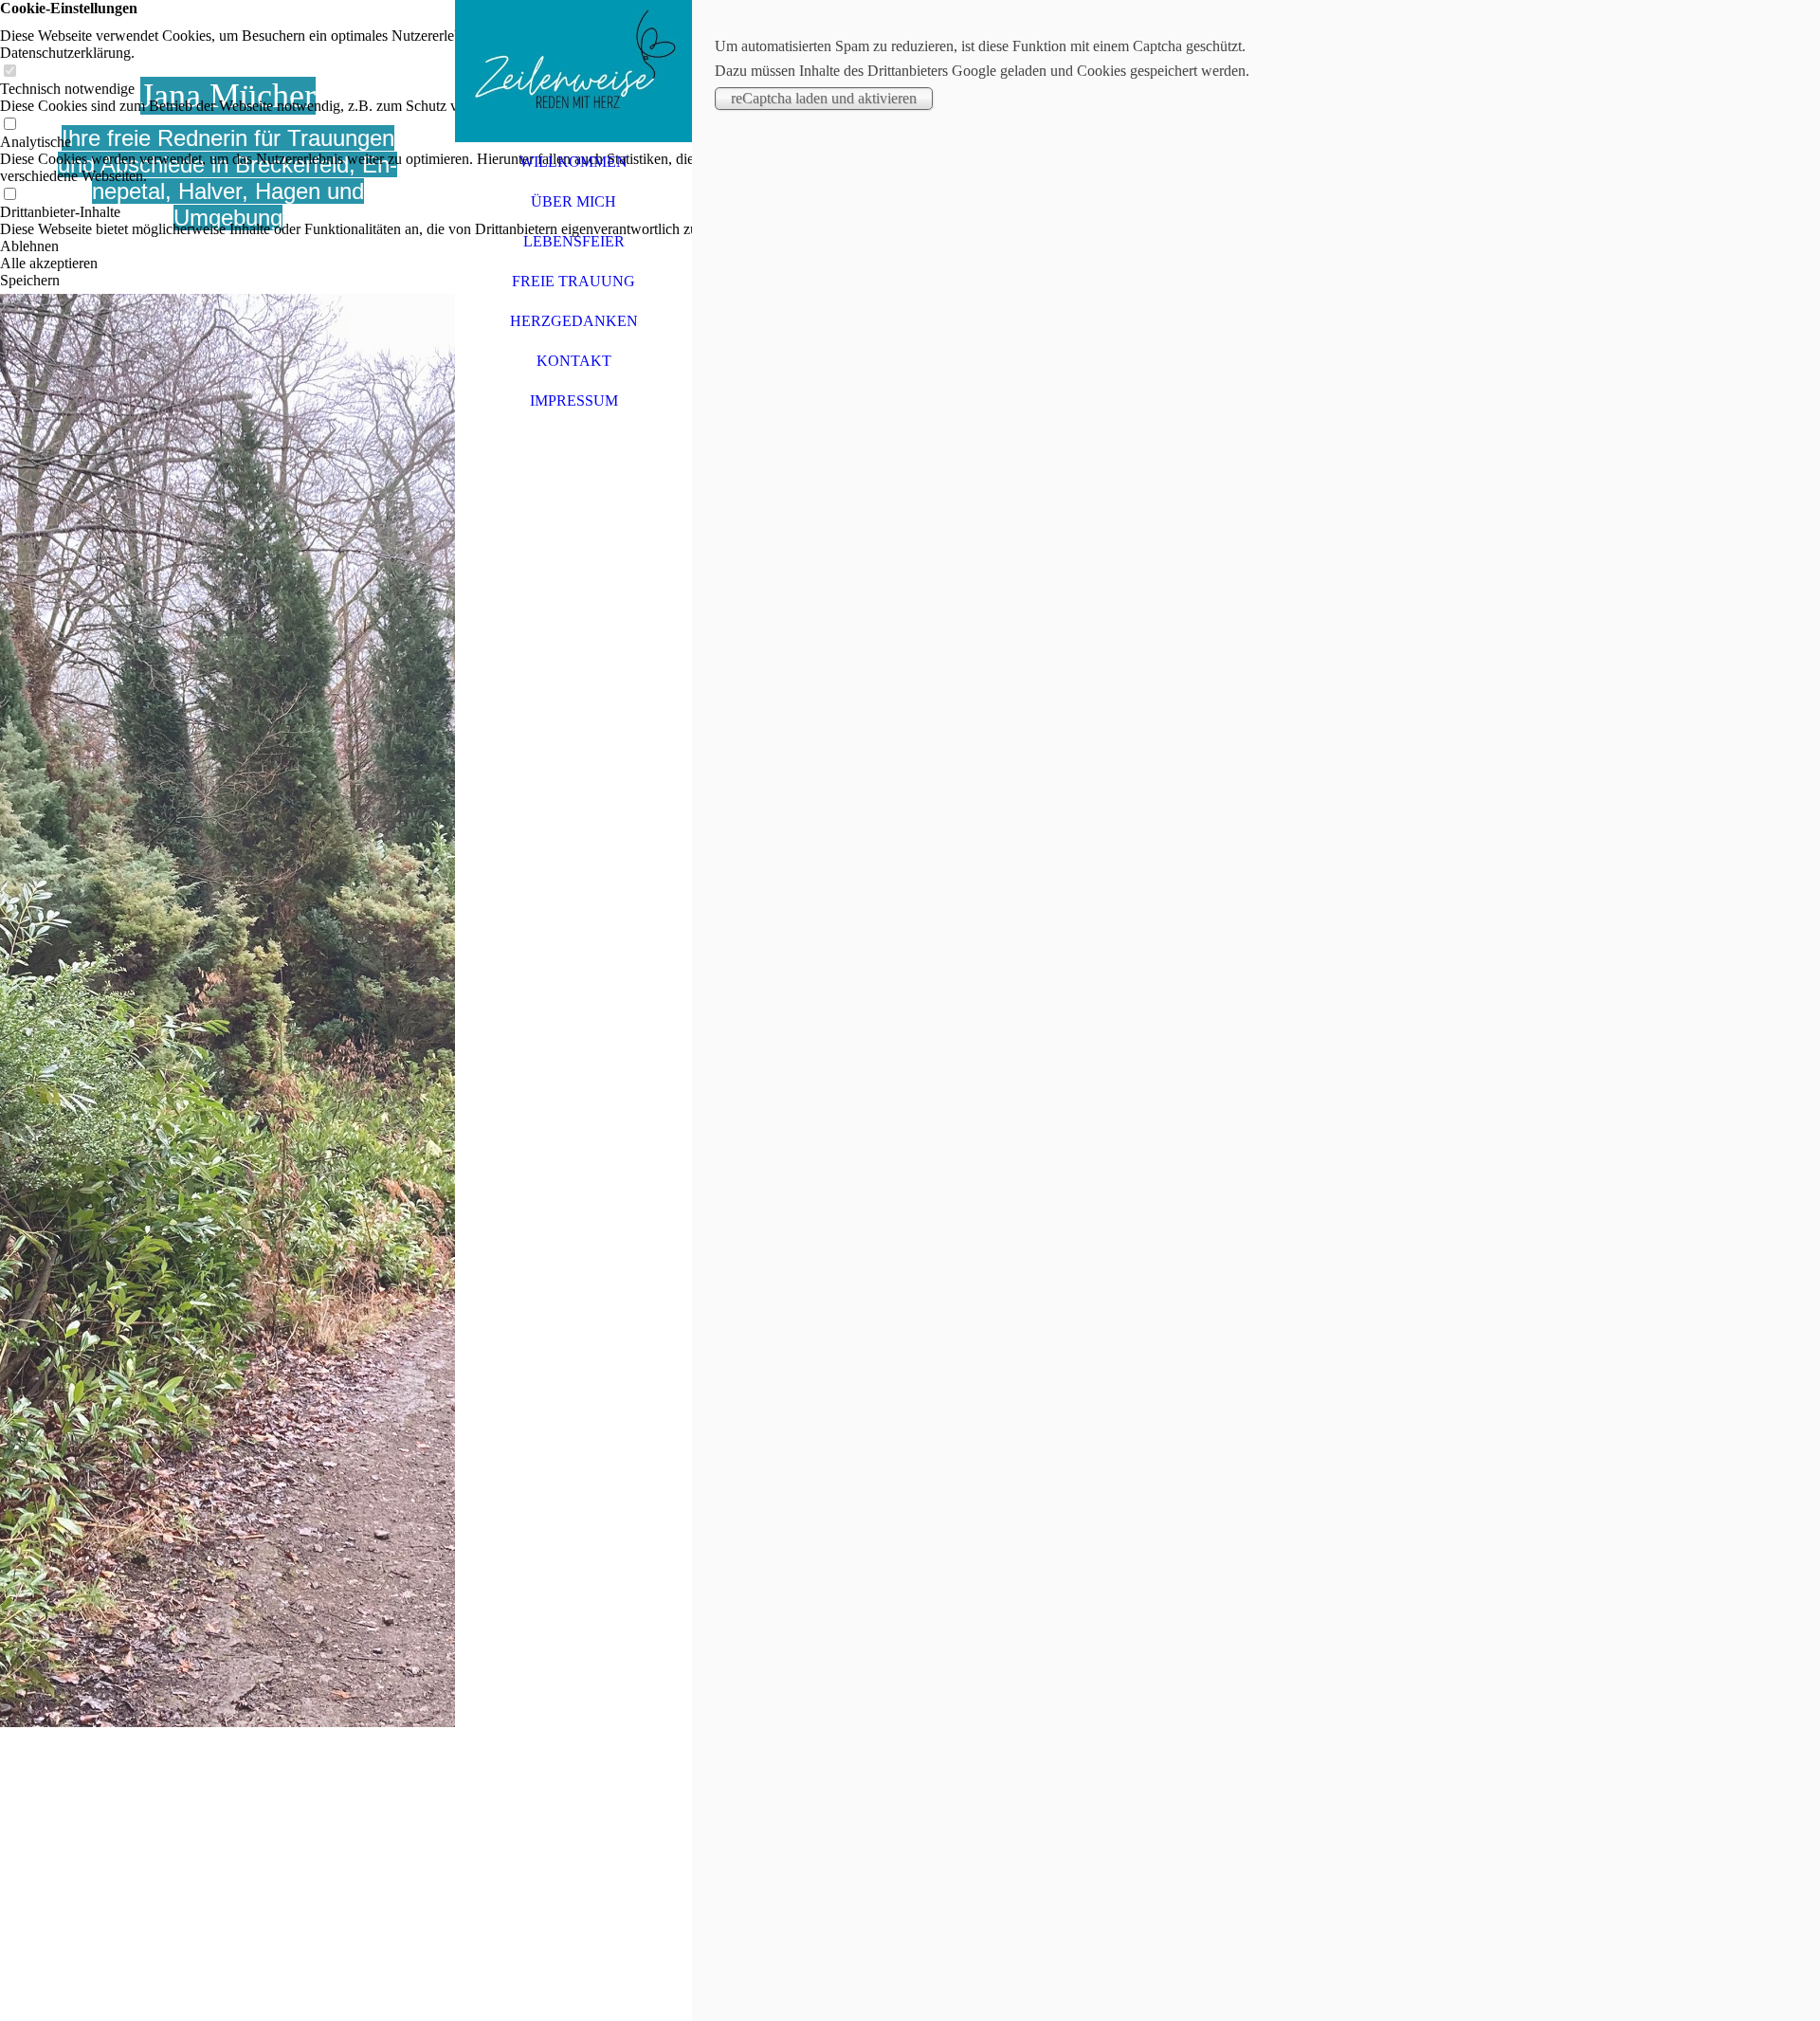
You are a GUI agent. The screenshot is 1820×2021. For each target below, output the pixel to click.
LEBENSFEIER (574, 241)
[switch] (9, 72)
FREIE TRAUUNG (573, 281)
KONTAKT (574, 361)
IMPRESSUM (574, 401)
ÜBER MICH (573, 201)
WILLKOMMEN (573, 162)
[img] (227, 1010)
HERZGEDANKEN (574, 321)
